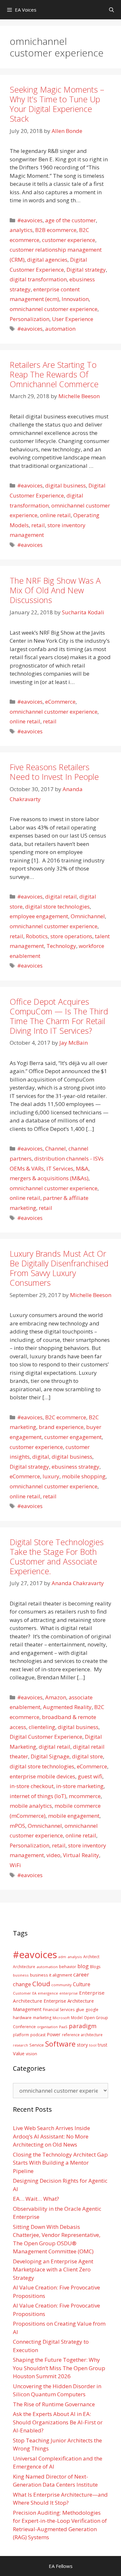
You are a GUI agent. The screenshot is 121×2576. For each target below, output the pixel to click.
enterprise (69, 1993)
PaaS (63, 2027)
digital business (66, 485)
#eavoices (30, 220)
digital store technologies (57, 906)
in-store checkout (32, 1786)
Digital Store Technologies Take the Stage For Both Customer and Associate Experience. (57, 1556)
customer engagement (73, 1437)
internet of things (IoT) (38, 1796)
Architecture (24, 1967)
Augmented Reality (67, 1707)
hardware (22, 2018)
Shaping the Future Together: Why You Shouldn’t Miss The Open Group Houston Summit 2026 (59, 2368)
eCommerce (60, 702)
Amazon (56, 1697)
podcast (38, 2035)
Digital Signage (50, 1756)
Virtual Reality (81, 1855)
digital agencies (47, 260)
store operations (71, 936)
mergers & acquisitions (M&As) (49, 1178)
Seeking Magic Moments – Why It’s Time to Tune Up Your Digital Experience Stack (57, 104)
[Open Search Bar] (111, 10)
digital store (87, 1756)
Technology (61, 946)
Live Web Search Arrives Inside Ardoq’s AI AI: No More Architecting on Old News (51, 2136)
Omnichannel (88, 916)
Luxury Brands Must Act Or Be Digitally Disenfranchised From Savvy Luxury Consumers (59, 1268)
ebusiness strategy (76, 1467)
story (82, 2045)
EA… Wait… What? (36, 2199)
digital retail (61, 896)
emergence (48, 1993)
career (81, 1974)
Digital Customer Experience (46, 1737)
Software (60, 2044)
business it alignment (51, 1975)
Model (77, 2018)
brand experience (61, 1427)
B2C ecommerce (66, 1417)
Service (37, 2045)
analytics (21, 230)
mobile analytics (31, 1806)
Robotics (37, 936)
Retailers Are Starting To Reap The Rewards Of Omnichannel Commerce (54, 374)
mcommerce (85, 1796)
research (20, 2045)
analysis (75, 1957)
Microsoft (61, 2018)
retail (38, 525)
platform (21, 2035)
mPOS (17, 1826)
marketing (42, 2018)
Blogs (95, 1967)
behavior (68, 1967)
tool (93, 2045)
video (53, 1855)
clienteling (42, 1727)
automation (60, 329)
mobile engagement (74, 1816)
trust (103, 2045)
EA (34, 1993)
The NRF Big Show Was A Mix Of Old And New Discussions (55, 590)
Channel (55, 1148)
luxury (51, 1476)
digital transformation (38, 279)
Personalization (30, 319)
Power (54, 2034)
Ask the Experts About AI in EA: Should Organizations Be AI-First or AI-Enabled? (58, 2422)
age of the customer (71, 220)
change (22, 1984)
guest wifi (90, 1776)
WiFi (15, 1865)
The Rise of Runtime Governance (54, 2404)
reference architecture (82, 2035)
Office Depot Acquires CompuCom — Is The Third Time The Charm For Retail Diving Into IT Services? (59, 1016)
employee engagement (39, 916)
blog (83, 1966)
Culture (82, 1984)
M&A (82, 1168)
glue (80, 2009)
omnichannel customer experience (54, 309)
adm (62, 1957)
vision (31, 2054)
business (21, 1975)
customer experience (69, 240)
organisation (47, 2027)
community (61, 1985)
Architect (91, 1957)
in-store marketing (80, 1786)
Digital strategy (86, 270)
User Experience (73, 319)
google (92, 2010)
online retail (55, 515)
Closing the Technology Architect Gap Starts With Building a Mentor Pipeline (60, 2163)
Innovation (75, 299)
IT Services (60, 1168)
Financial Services (59, 2010)
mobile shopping (84, 1476)
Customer (22, 1993)
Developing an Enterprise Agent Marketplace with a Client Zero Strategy (53, 2269)
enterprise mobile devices (42, 1776)
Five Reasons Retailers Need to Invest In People (54, 772)
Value (19, 2053)
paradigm (83, 2026)
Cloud (41, 1984)
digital (41, 1457)
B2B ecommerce (56, 230)
